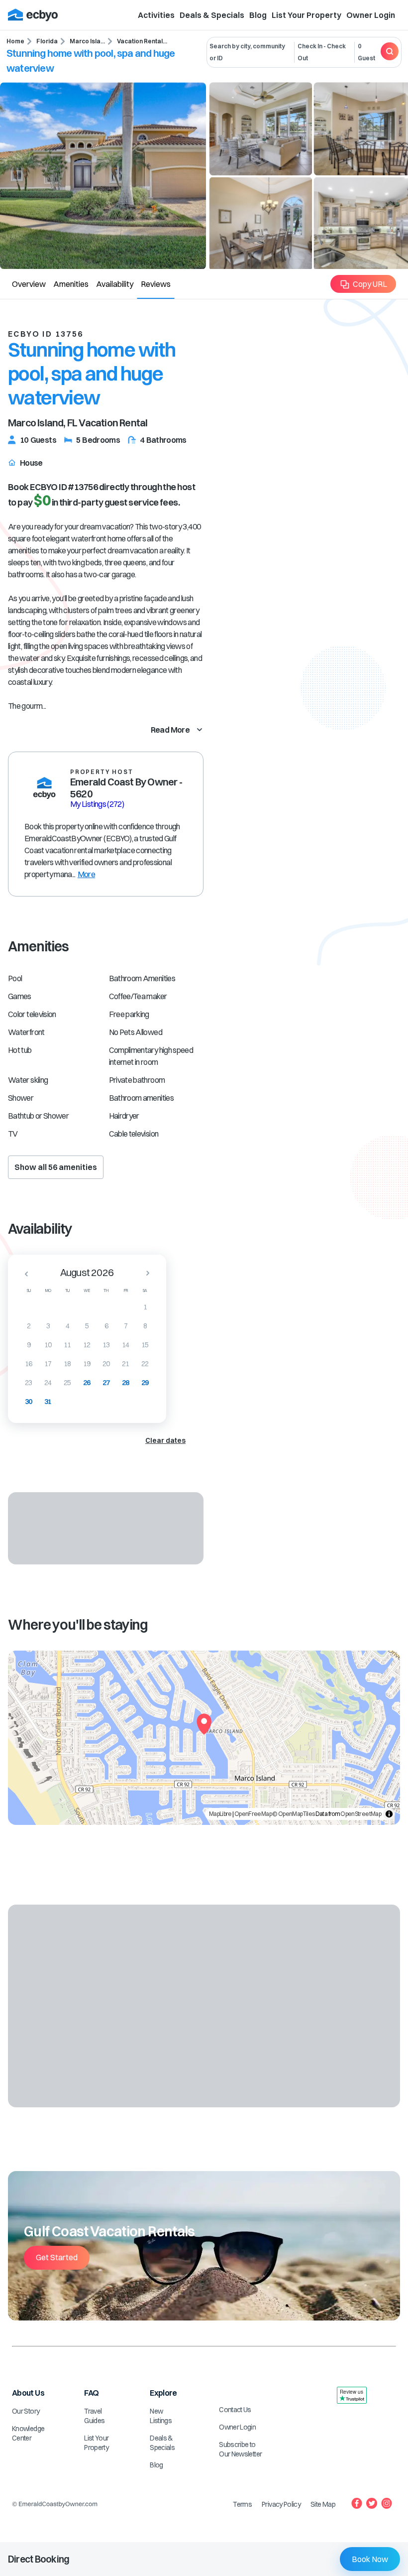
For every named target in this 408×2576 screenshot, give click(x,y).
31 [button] (48, 1402)
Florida (47, 41)
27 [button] (106, 1383)
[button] (23, 1274)
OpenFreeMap (253, 1814)
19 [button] (87, 1364)
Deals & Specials (212, 15)
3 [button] (48, 1326)
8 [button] (145, 1326)
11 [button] (67, 1345)
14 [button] (126, 1345)
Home (15, 41)
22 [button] (145, 1364)
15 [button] (145, 1345)
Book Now (370, 2559)
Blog (258, 15)
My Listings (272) (97, 804)
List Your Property (306, 15)
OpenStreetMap (361, 1814)
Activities (156, 15)
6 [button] (106, 1326)
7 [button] (126, 1326)
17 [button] (48, 1364)
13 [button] (106, 1345)
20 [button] (106, 1364)
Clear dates (165, 1440)
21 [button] (126, 1364)
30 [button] (29, 1402)
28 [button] (126, 1383)
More (86, 874)
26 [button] (87, 1383)
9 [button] (29, 1345)
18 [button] (67, 1364)
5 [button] (87, 1326)
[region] (204, 1738)
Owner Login (371, 15)
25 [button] (67, 1383)
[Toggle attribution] (389, 1814)
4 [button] (67, 1326)
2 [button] (29, 1326)
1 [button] (145, 1307)
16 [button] (29, 1364)
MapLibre (220, 1814)
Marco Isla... (87, 41)
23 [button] (29, 1383)
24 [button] (48, 1383)
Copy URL (370, 284)
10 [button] (48, 1345)
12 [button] (87, 1345)
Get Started (57, 2257)
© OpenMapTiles (293, 1814)
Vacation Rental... (142, 41)
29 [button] (145, 1383)
